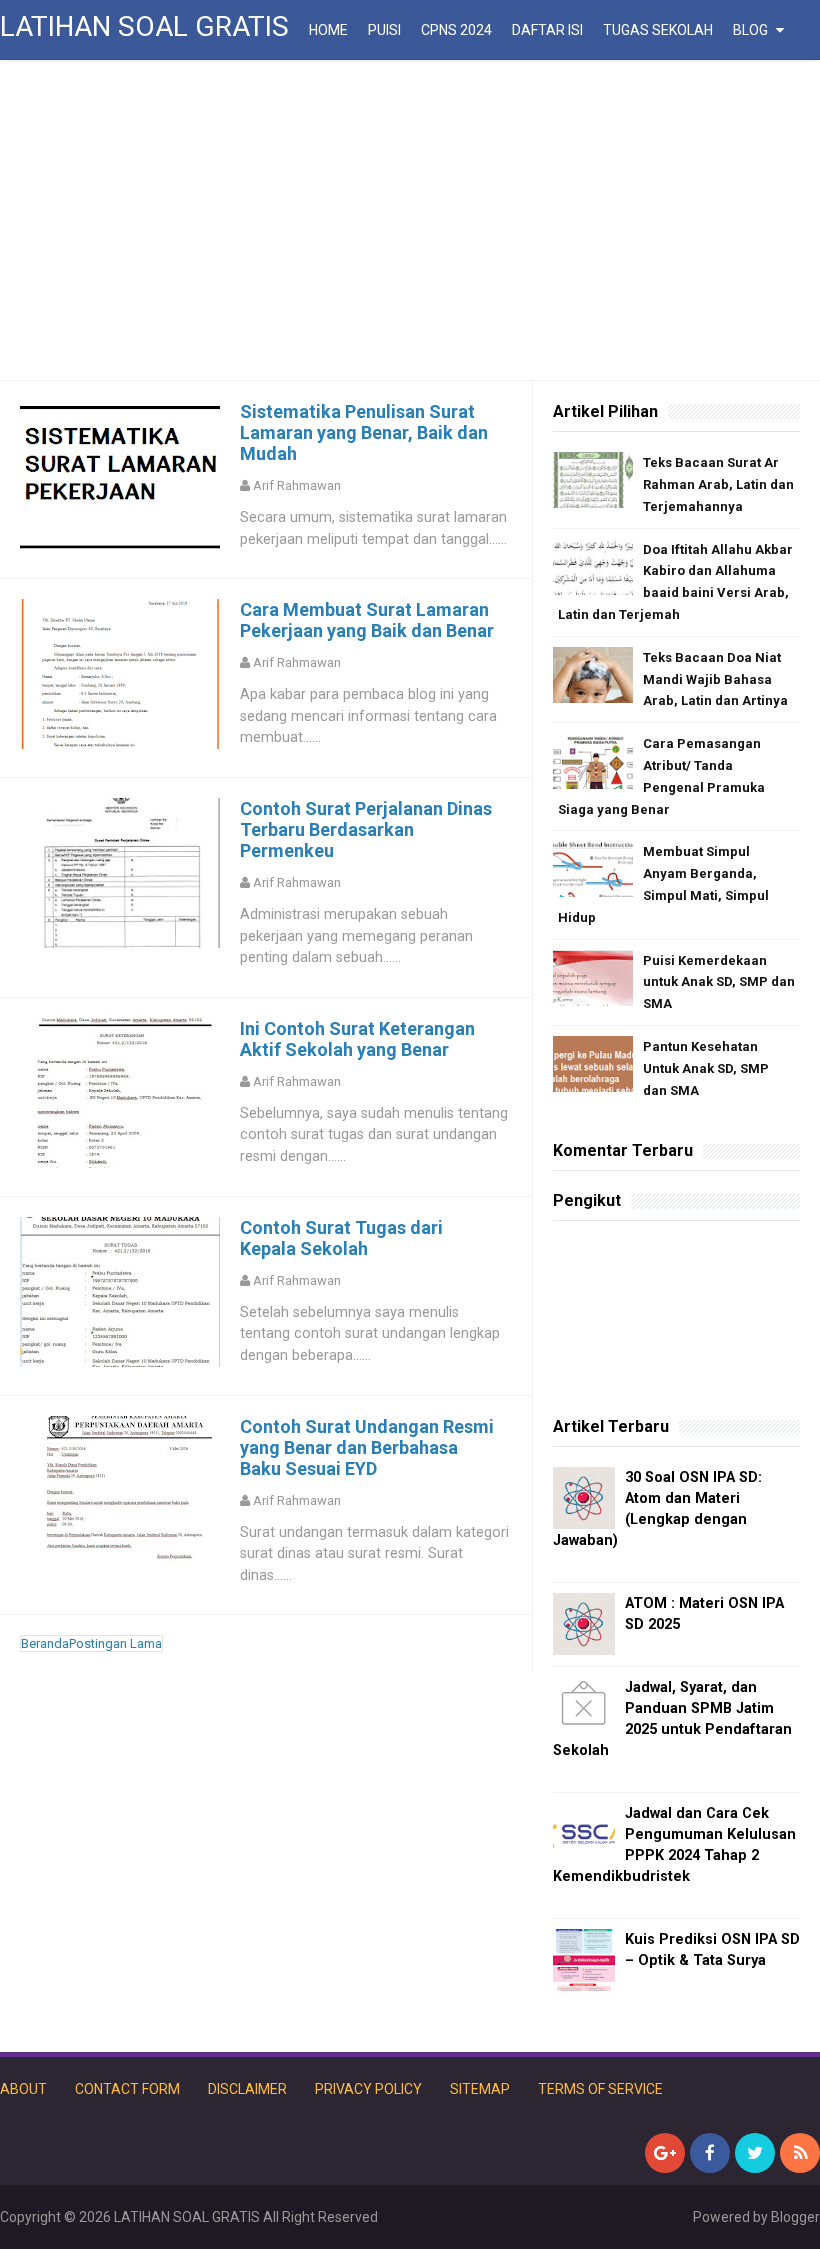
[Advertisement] (410, 220)
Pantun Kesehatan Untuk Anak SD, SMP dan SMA (706, 1068)
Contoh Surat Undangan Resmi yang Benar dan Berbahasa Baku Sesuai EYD (367, 1447)
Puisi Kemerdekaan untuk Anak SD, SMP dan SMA (719, 982)
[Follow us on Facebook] (710, 2153)
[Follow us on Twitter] (755, 2153)
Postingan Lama (115, 1643)
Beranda (45, 1643)
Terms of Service (600, 2089)
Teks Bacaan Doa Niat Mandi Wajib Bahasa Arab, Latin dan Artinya (715, 679)
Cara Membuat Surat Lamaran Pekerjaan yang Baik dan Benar (367, 620)
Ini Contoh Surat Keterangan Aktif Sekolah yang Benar (357, 1039)
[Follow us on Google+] (665, 2153)
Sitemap (480, 2089)
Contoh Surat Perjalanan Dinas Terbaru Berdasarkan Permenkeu (366, 829)
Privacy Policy (368, 2089)
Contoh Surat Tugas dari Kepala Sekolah (341, 1238)
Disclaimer (247, 2089)
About (23, 2089)
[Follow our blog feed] (800, 2153)
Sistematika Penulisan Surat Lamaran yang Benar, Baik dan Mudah (364, 432)
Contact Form (127, 2089)
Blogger (795, 2217)
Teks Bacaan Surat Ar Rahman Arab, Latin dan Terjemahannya (718, 484)
